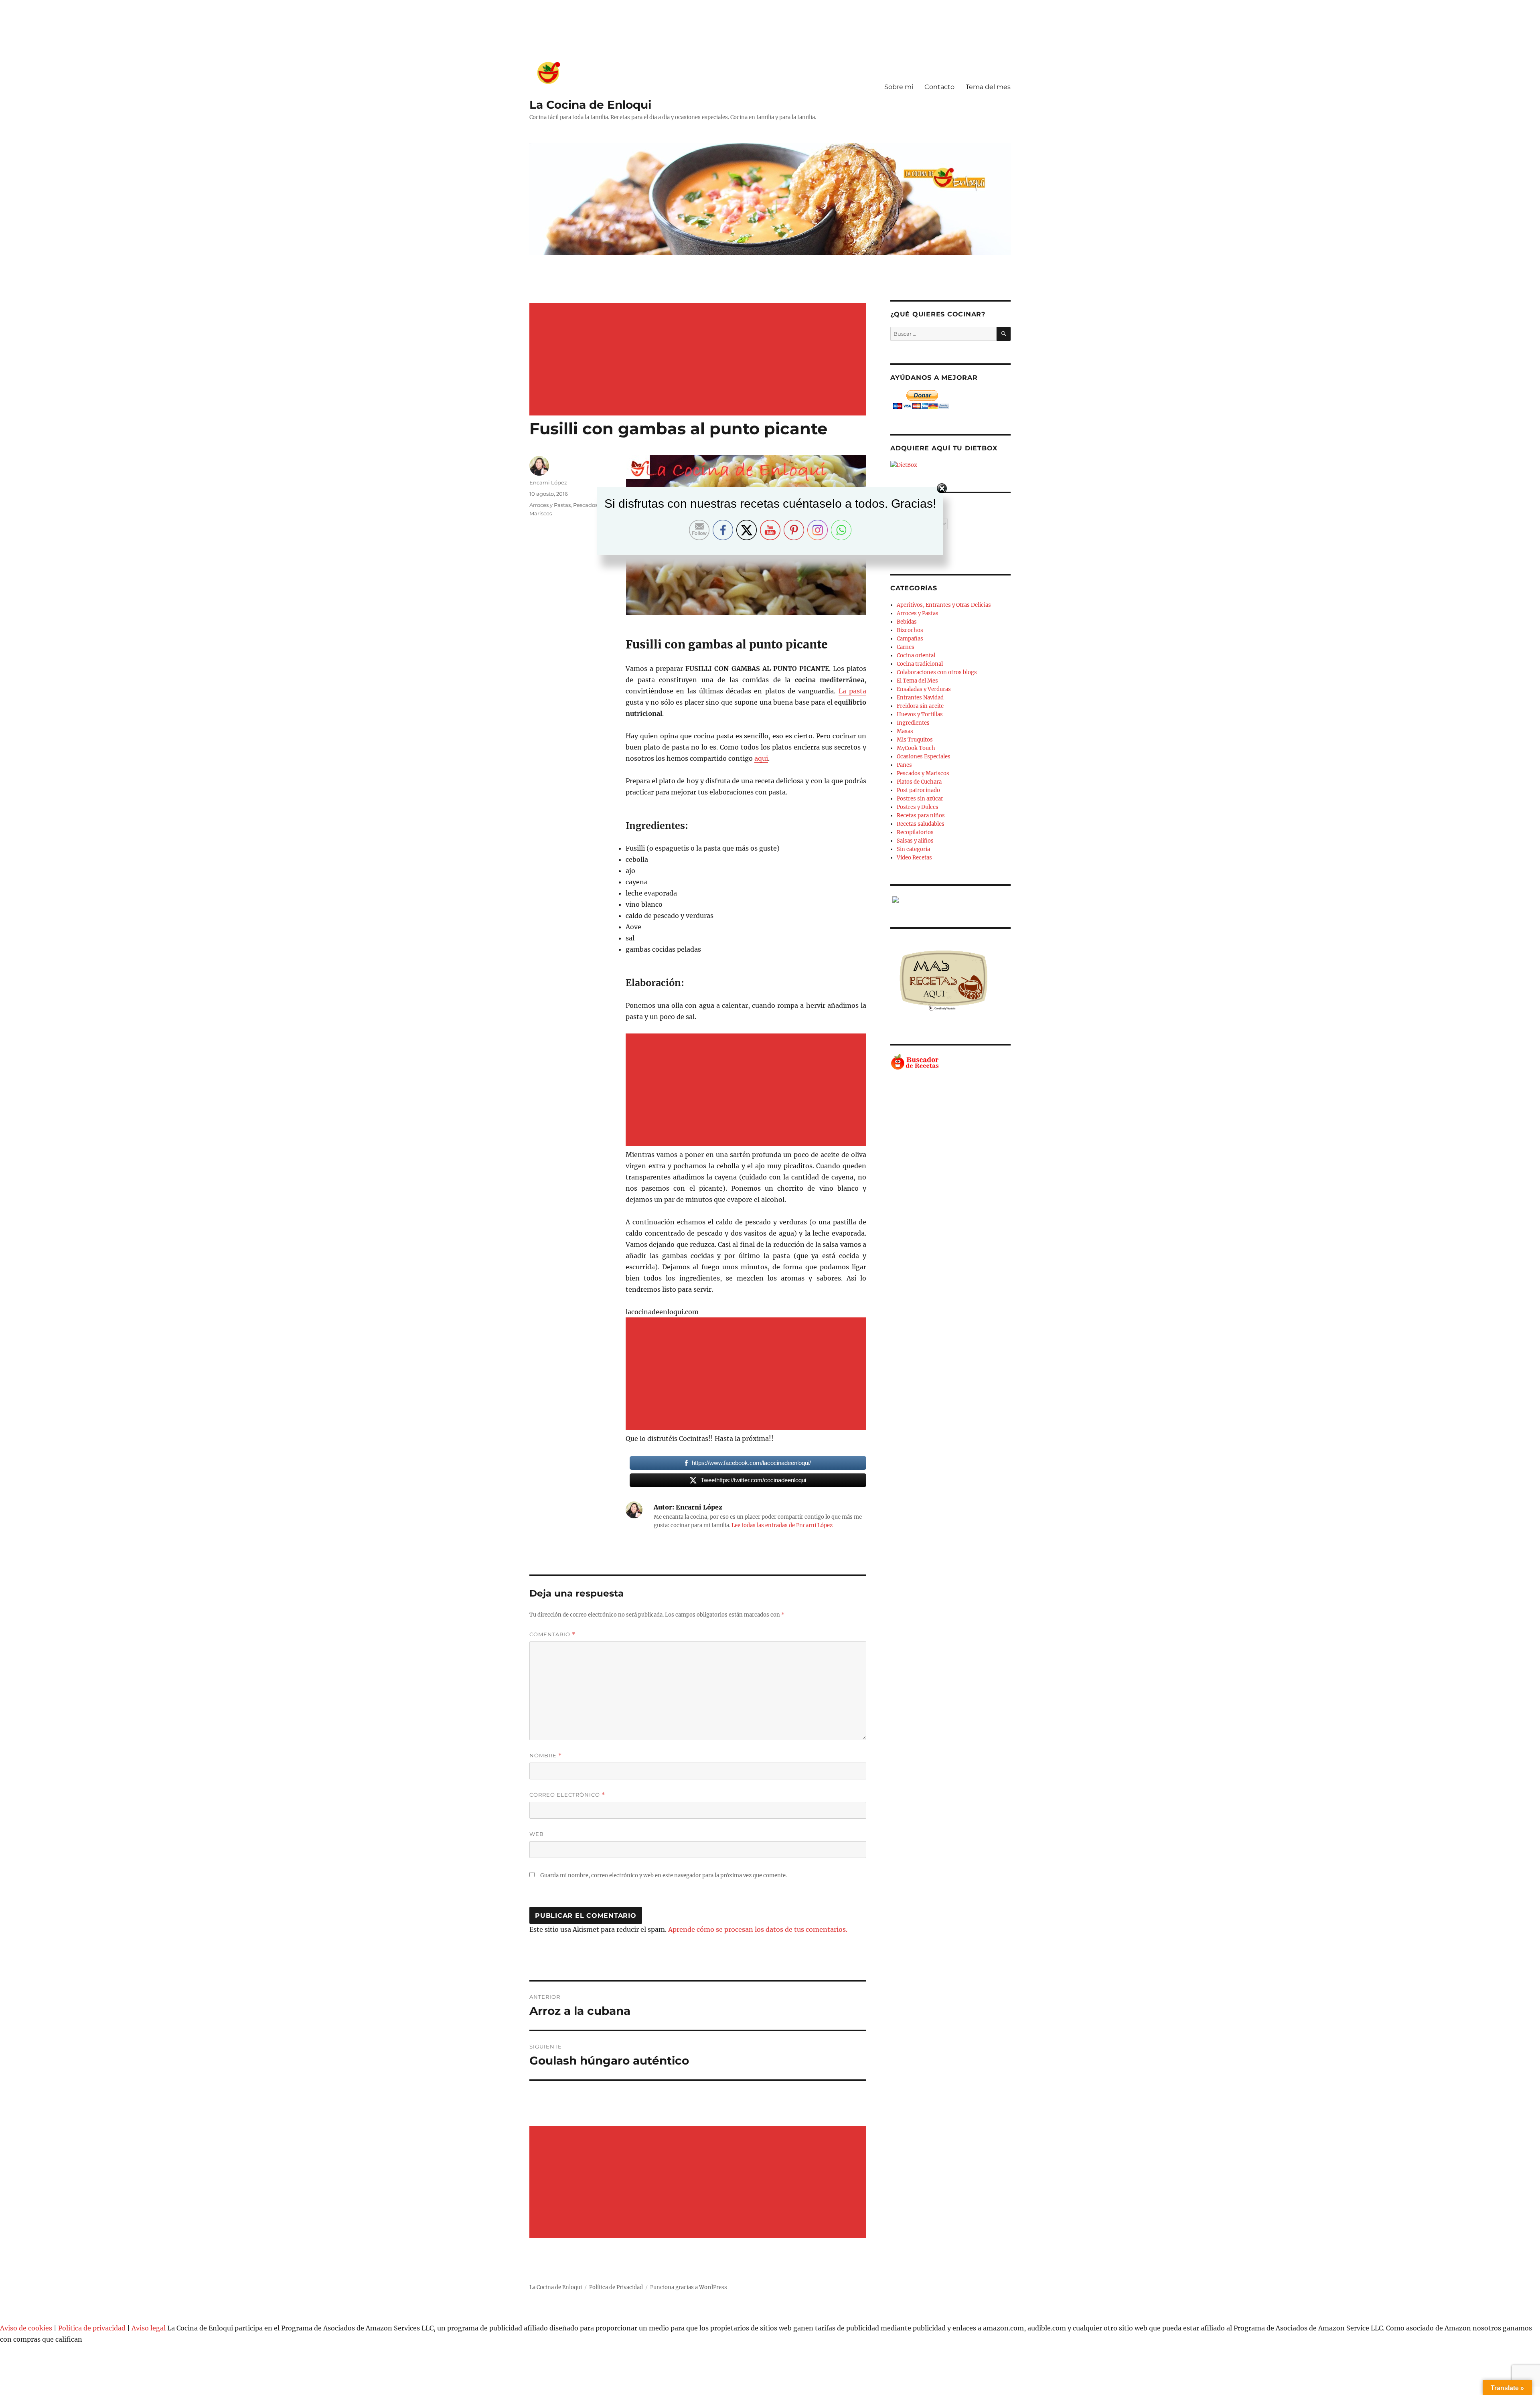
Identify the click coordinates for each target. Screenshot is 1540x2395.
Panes (904, 765)
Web (537, 1834)
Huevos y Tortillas (920, 714)
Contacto (939, 87)
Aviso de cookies (26, 2328)
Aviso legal (149, 2328)
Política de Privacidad (616, 2287)
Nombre (546, 1756)
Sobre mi (899, 87)
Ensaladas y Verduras (924, 689)
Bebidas (907, 622)
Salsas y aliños (915, 841)
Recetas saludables (921, 824)
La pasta (852, 691)
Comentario (552, 1634)
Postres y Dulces (918, 807)
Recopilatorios (915, 832)
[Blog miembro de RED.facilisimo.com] (950, 900)
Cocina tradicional (920, 664)
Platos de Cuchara (919, 782)
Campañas (910, 639)
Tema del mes (988, 87)
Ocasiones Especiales (924, 757)
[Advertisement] (699, 360)
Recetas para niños (921, 816)
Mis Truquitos (915, 740)
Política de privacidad (92, 2328)
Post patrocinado (918, 790)
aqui (761, 758)
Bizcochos (910, 630)
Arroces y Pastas (918, 613)
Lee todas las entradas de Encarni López (782, 1525)
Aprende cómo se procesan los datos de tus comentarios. (758, 1929)
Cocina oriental (916, 655)
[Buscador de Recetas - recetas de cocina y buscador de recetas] (950, 1062)
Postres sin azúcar (920, 799)
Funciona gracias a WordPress (689, 2287)
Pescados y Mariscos (923, 773)
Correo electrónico (567, 1795)
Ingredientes (913, 723)
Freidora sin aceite (920, 706)
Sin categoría (913, 849)
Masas (905, 731)
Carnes (906, 647)
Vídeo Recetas (914, 858)
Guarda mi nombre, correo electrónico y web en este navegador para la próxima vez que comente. (664, 1875)
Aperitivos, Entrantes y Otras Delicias (944, 605)
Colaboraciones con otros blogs (937, 672)
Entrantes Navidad (920, 698)
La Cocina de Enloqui (590, 105)
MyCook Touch (916, 748)
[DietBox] (950, 465)
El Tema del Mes (917, 681)
